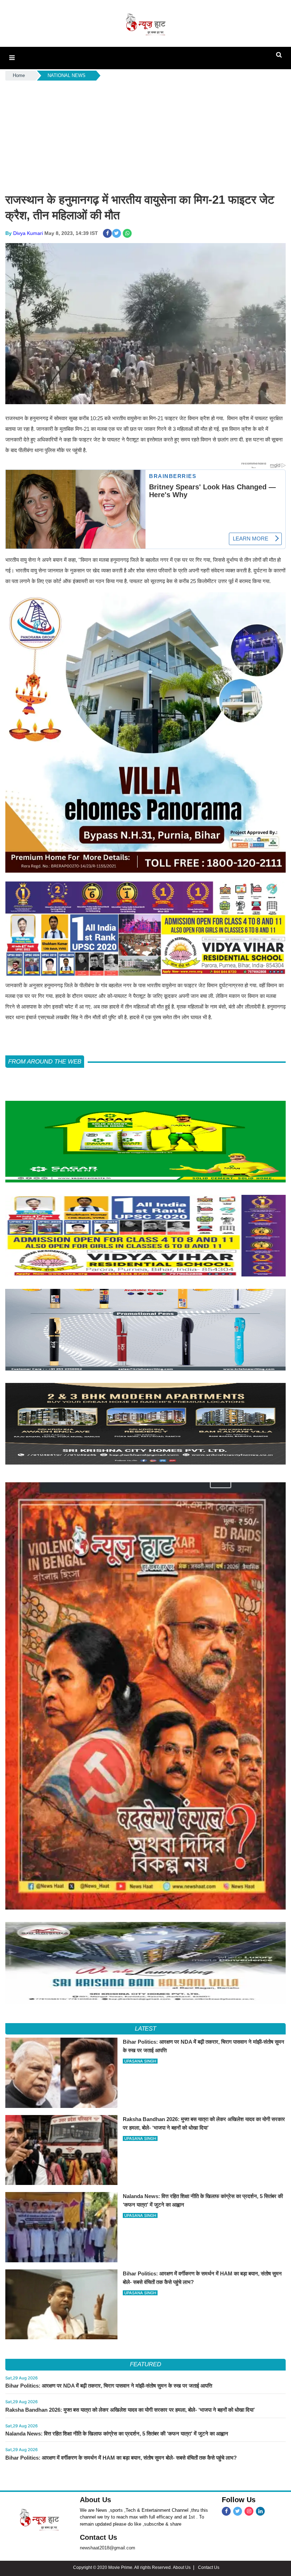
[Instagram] (249, 2511)
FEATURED (145, 2364)
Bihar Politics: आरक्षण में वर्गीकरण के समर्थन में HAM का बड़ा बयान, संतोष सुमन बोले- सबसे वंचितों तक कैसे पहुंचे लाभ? (121, 2458)
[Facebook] (226, 2511)
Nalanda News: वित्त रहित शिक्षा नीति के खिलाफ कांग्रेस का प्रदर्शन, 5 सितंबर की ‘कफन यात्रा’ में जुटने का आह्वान (117, 2434)
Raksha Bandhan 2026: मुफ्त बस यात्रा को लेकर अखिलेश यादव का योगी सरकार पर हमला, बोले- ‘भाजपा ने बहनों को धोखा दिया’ (130, 2410)
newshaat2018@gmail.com (108, 2548)
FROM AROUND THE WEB (45, 1062)
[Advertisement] (145, 135)
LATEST (146, 2029)
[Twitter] (238, 2511)
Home (19, 75)
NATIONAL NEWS (67, 75)
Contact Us (98, 2537)
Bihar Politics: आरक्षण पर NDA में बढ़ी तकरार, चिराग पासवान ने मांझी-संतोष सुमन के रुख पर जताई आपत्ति (109, 2386)
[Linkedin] (260, 2511)
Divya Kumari (28, 233)
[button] (12, 58)
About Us (95, 2500)
